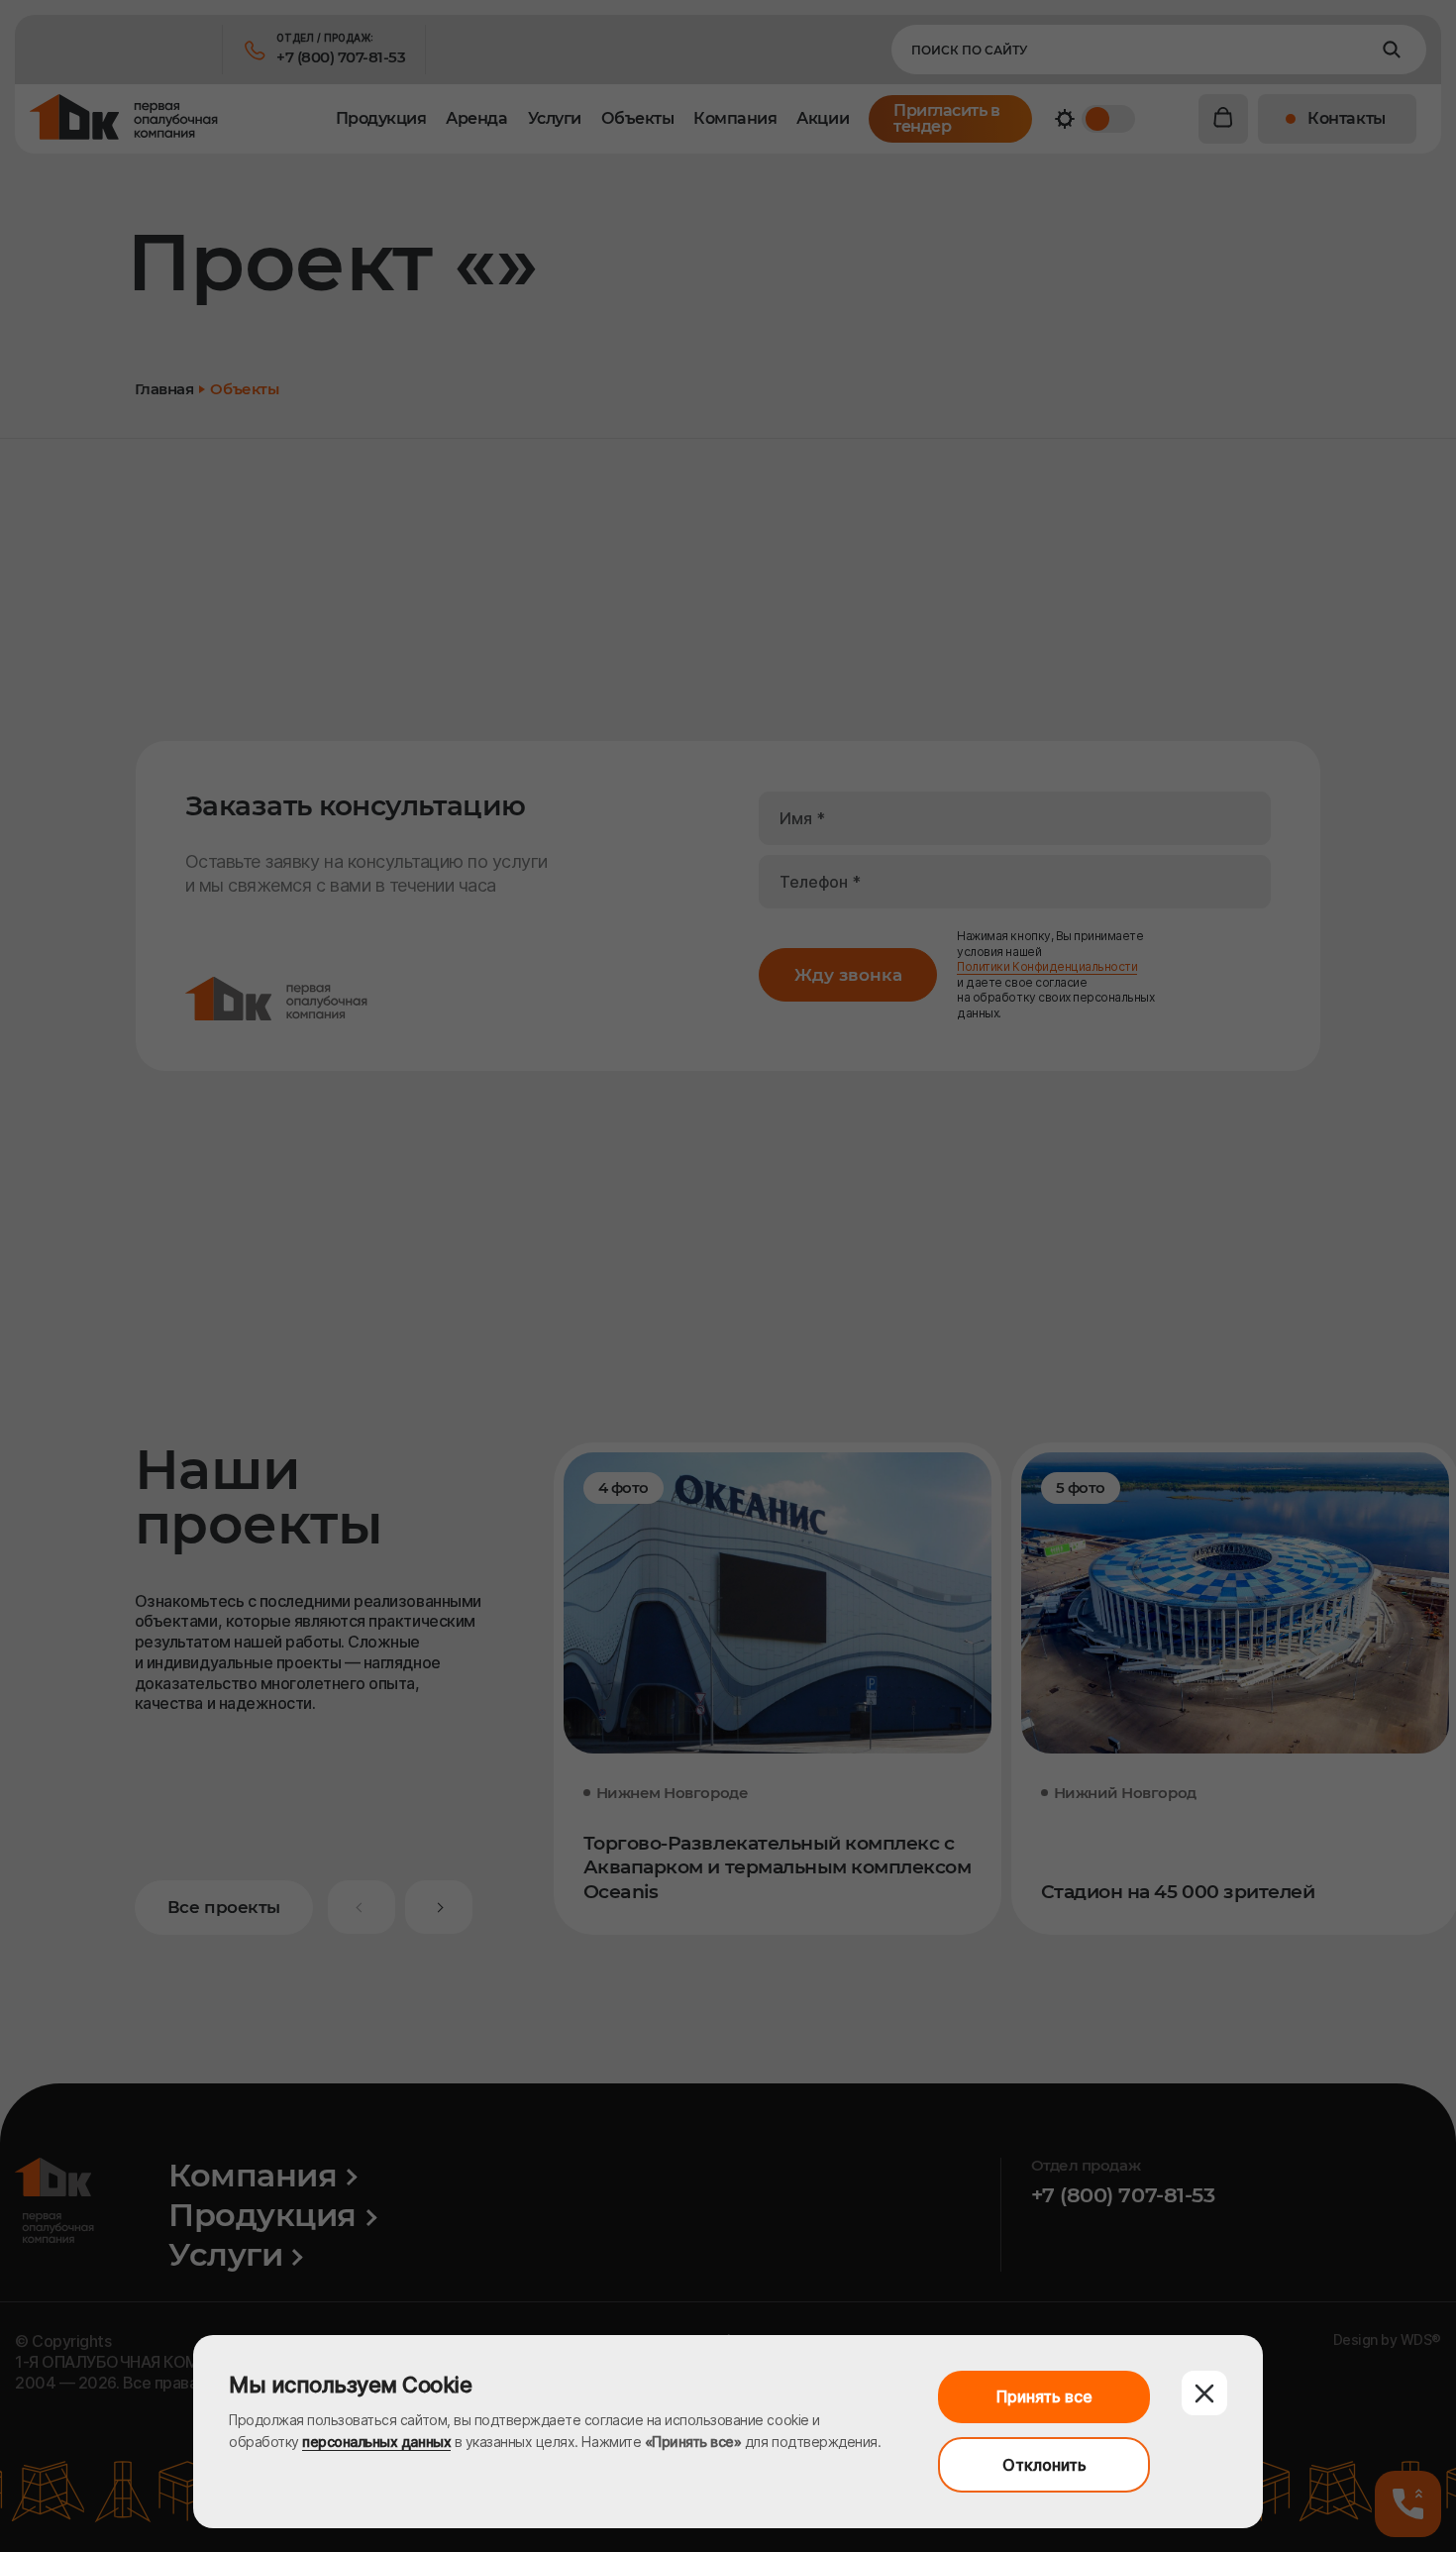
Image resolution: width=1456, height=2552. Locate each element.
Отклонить (1044, 2465)
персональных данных (376, 2442)
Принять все (1044, 2396)
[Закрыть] (1204, 2393)
